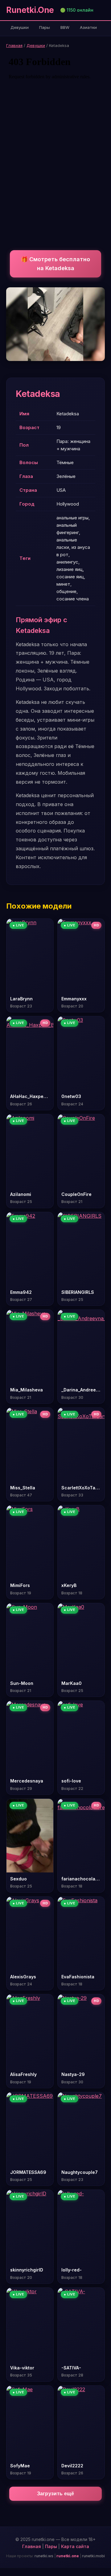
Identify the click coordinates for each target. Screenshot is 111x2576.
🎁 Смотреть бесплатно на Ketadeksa (55, 264)
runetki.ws (44, 2556)
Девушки (20, 27)
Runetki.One (30, 10)
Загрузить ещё (56, 2494)
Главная (14, 45)
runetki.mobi (93, 2556)
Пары (45, 27)
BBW (65, 27)
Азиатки (88, 27)
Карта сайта (75, 2546)
